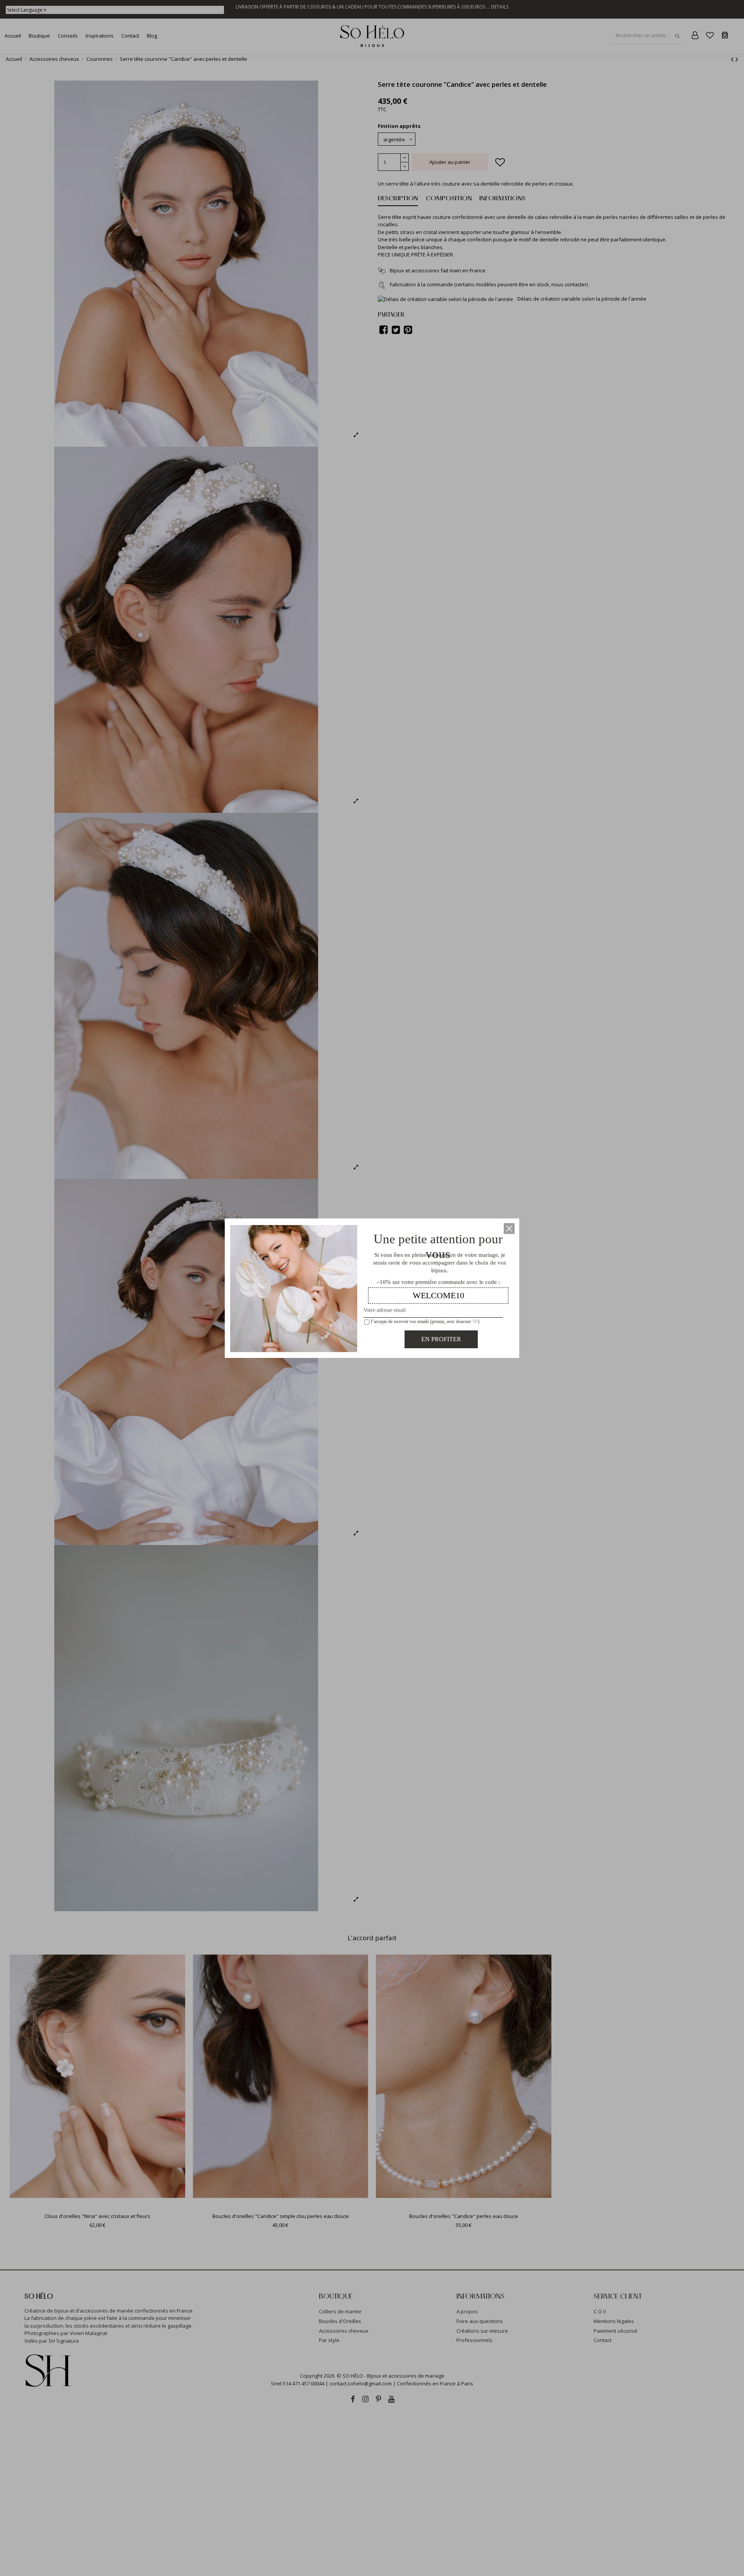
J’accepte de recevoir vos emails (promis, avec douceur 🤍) (424, 1322)
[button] (509, 1229)
